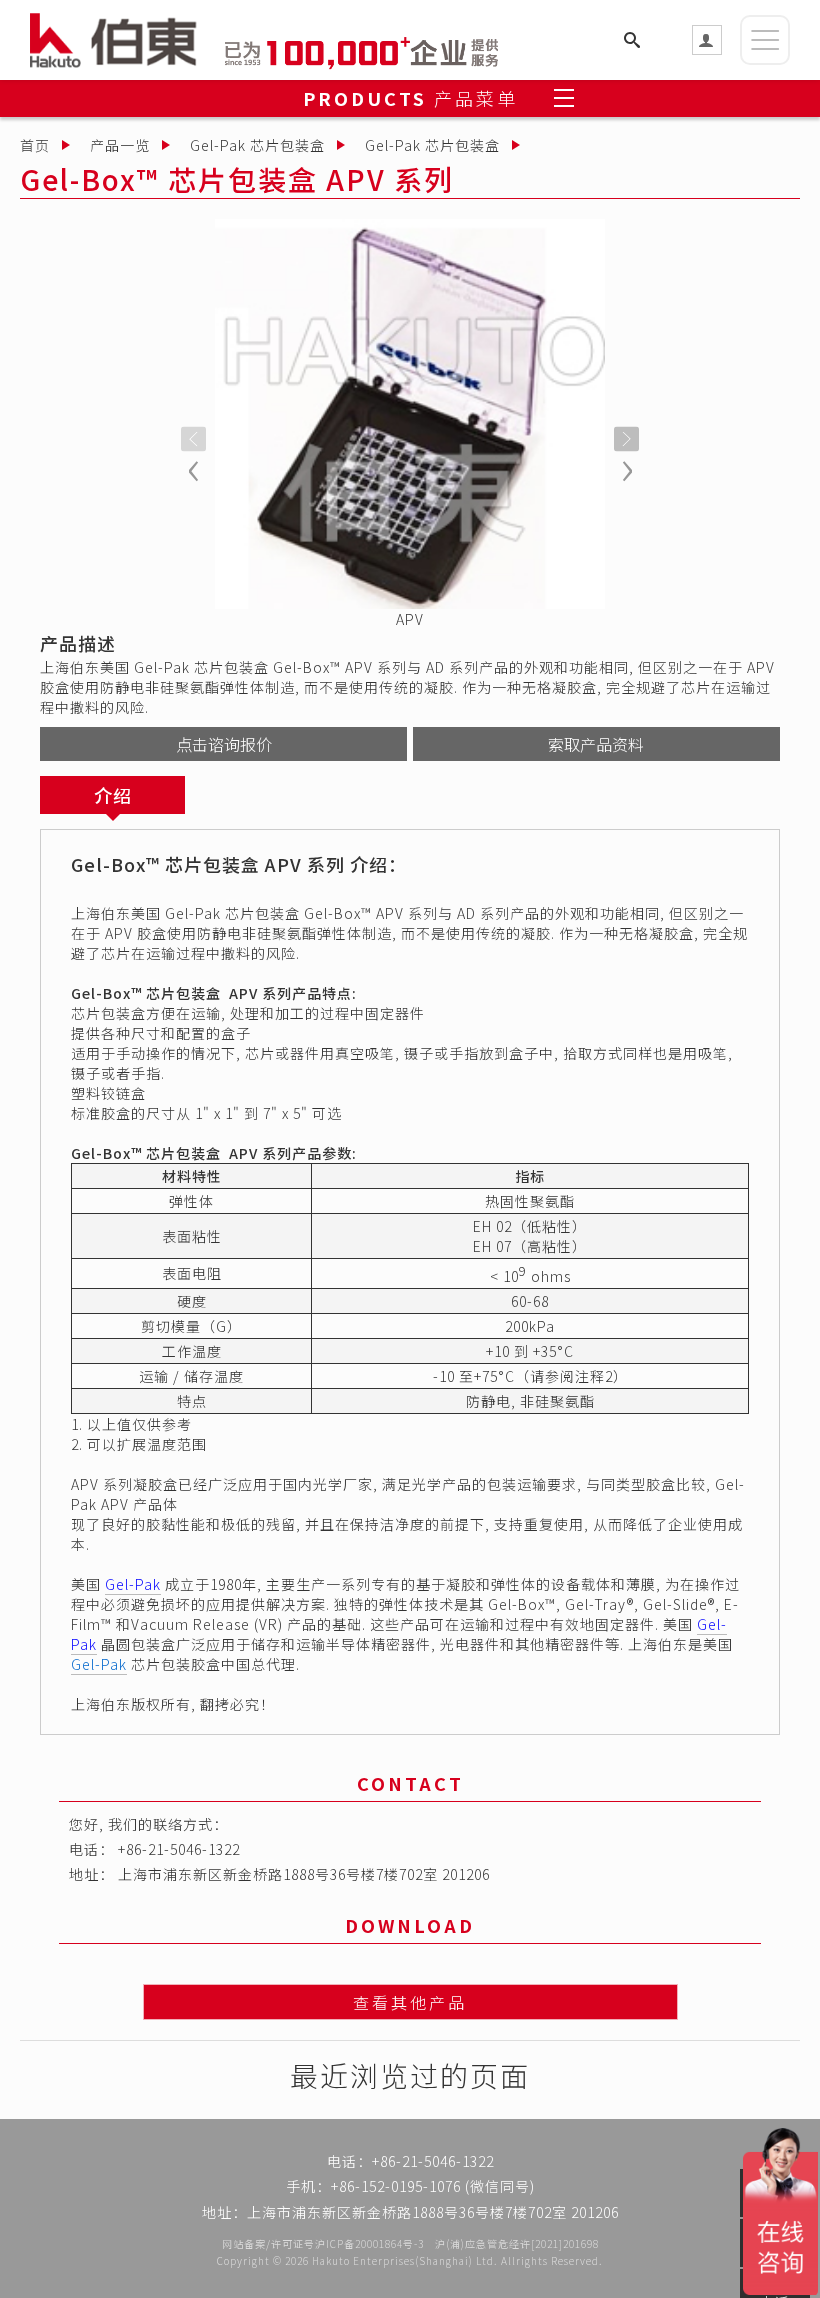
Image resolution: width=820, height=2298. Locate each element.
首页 (35, 145)
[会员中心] (707, 40)
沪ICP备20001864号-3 (369, 2243)
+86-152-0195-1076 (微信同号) (433, 2186)
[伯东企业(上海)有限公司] (127, 40)
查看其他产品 (410, 2002)
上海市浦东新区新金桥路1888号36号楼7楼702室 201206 (304, 1874)
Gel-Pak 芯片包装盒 (257, 145)
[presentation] (193, 439)
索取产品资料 (596, 744)
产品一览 (120, 145)
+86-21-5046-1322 (179, 1849)
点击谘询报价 (224, 744)
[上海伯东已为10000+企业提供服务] (361, 50)
